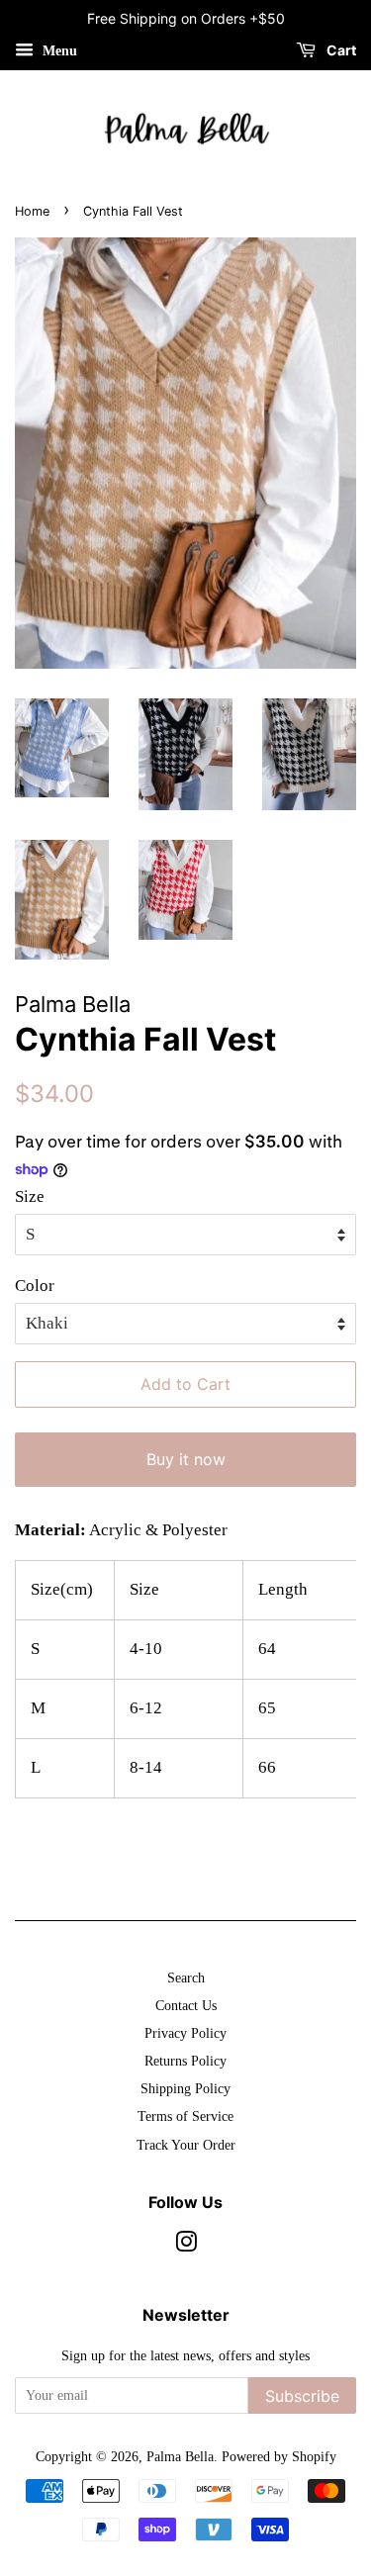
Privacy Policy (185, 2033)
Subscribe (302, 2396)
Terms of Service (185, 2116)
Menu (58, 51)
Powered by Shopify (279, 2456)
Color (35, 1286)
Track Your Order (186, 2145)
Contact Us (186, 2005)
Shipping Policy (185, 2088)
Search (186, 1978)
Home (32, 211)
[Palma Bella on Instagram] (186, 2246)
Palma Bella (180, 2456)
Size (30, 1196)
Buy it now (186, 1459)
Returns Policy (185, 2061)
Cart (340, 50)
